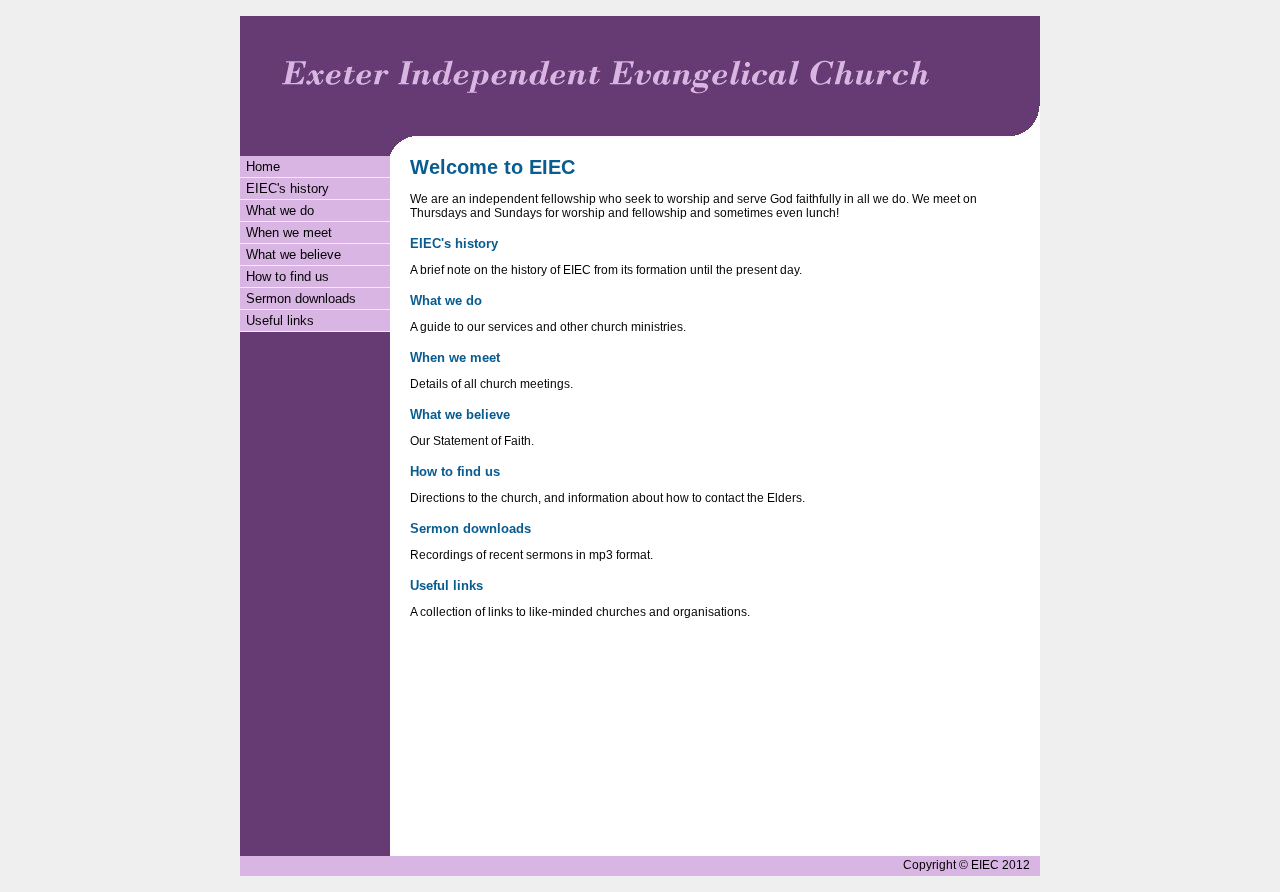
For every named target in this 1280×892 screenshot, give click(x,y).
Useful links (280, 320)
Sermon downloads (301, 298)
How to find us (287, 276)
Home (263, 166)
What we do (280, 210)
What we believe (293, 254)
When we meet (289, 232)
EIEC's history (287, 188)
